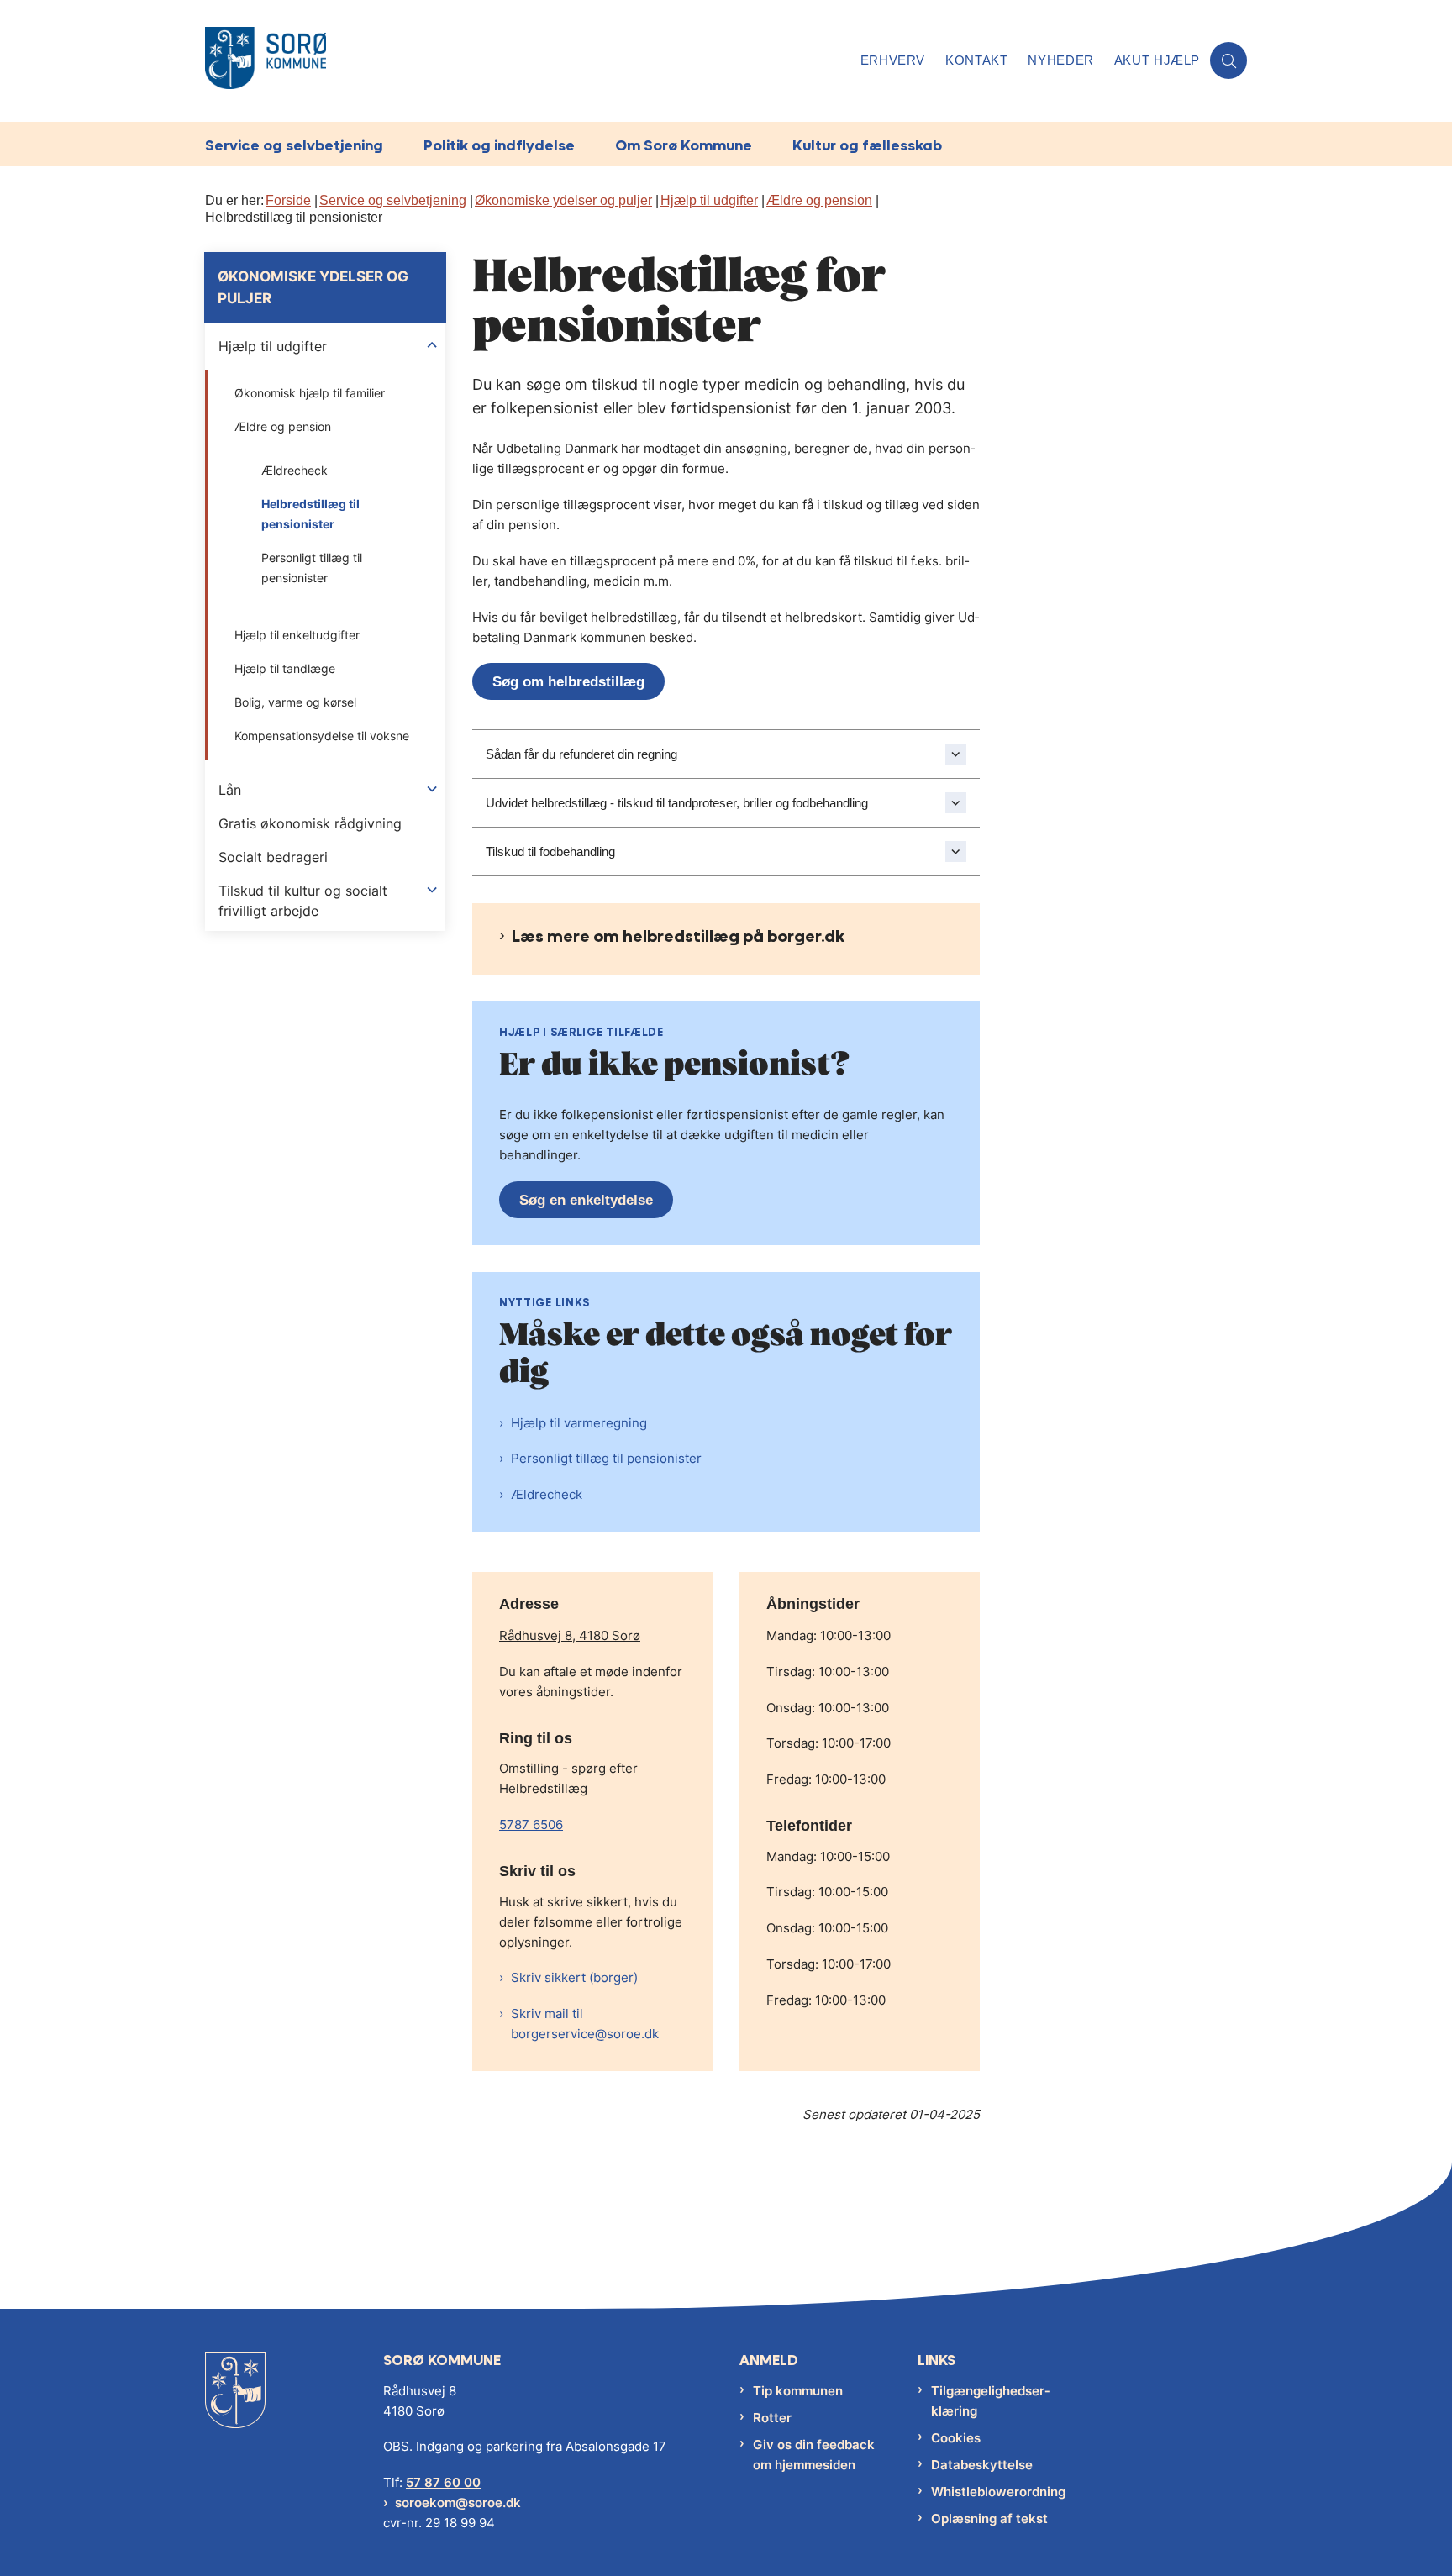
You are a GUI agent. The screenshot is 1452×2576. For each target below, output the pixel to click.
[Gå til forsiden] (235, 2403)
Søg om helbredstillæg (568, 682)
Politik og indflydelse (499, 145)
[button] (432, 345)
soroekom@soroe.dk (458, 2502)
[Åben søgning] (1228, 60)
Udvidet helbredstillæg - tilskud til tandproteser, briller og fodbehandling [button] (677, 803)
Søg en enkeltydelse (586, 1200)
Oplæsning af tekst (989, 2518)
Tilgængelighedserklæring (990, 2401)
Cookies (956, 2438)
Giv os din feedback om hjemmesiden (814, 2455)
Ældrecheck (547, 1494)
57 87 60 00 (443, 2482)
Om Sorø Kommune (684, 145)
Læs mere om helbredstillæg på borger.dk (678, 936)
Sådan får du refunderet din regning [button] (581, 754)
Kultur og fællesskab (867, 145)
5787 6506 (531, 1824)
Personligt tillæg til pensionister (606, 1458)
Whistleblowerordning (998, 2492)
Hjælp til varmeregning (579, 1423)
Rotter (772, 2418)
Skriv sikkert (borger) (574, 1977)
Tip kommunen (798, 2391)
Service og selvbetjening (294, 145)
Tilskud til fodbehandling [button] (550, 852)
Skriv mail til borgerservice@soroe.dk (585, 2024)
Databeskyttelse (982, 2465)
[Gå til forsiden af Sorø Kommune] (528, 61)
